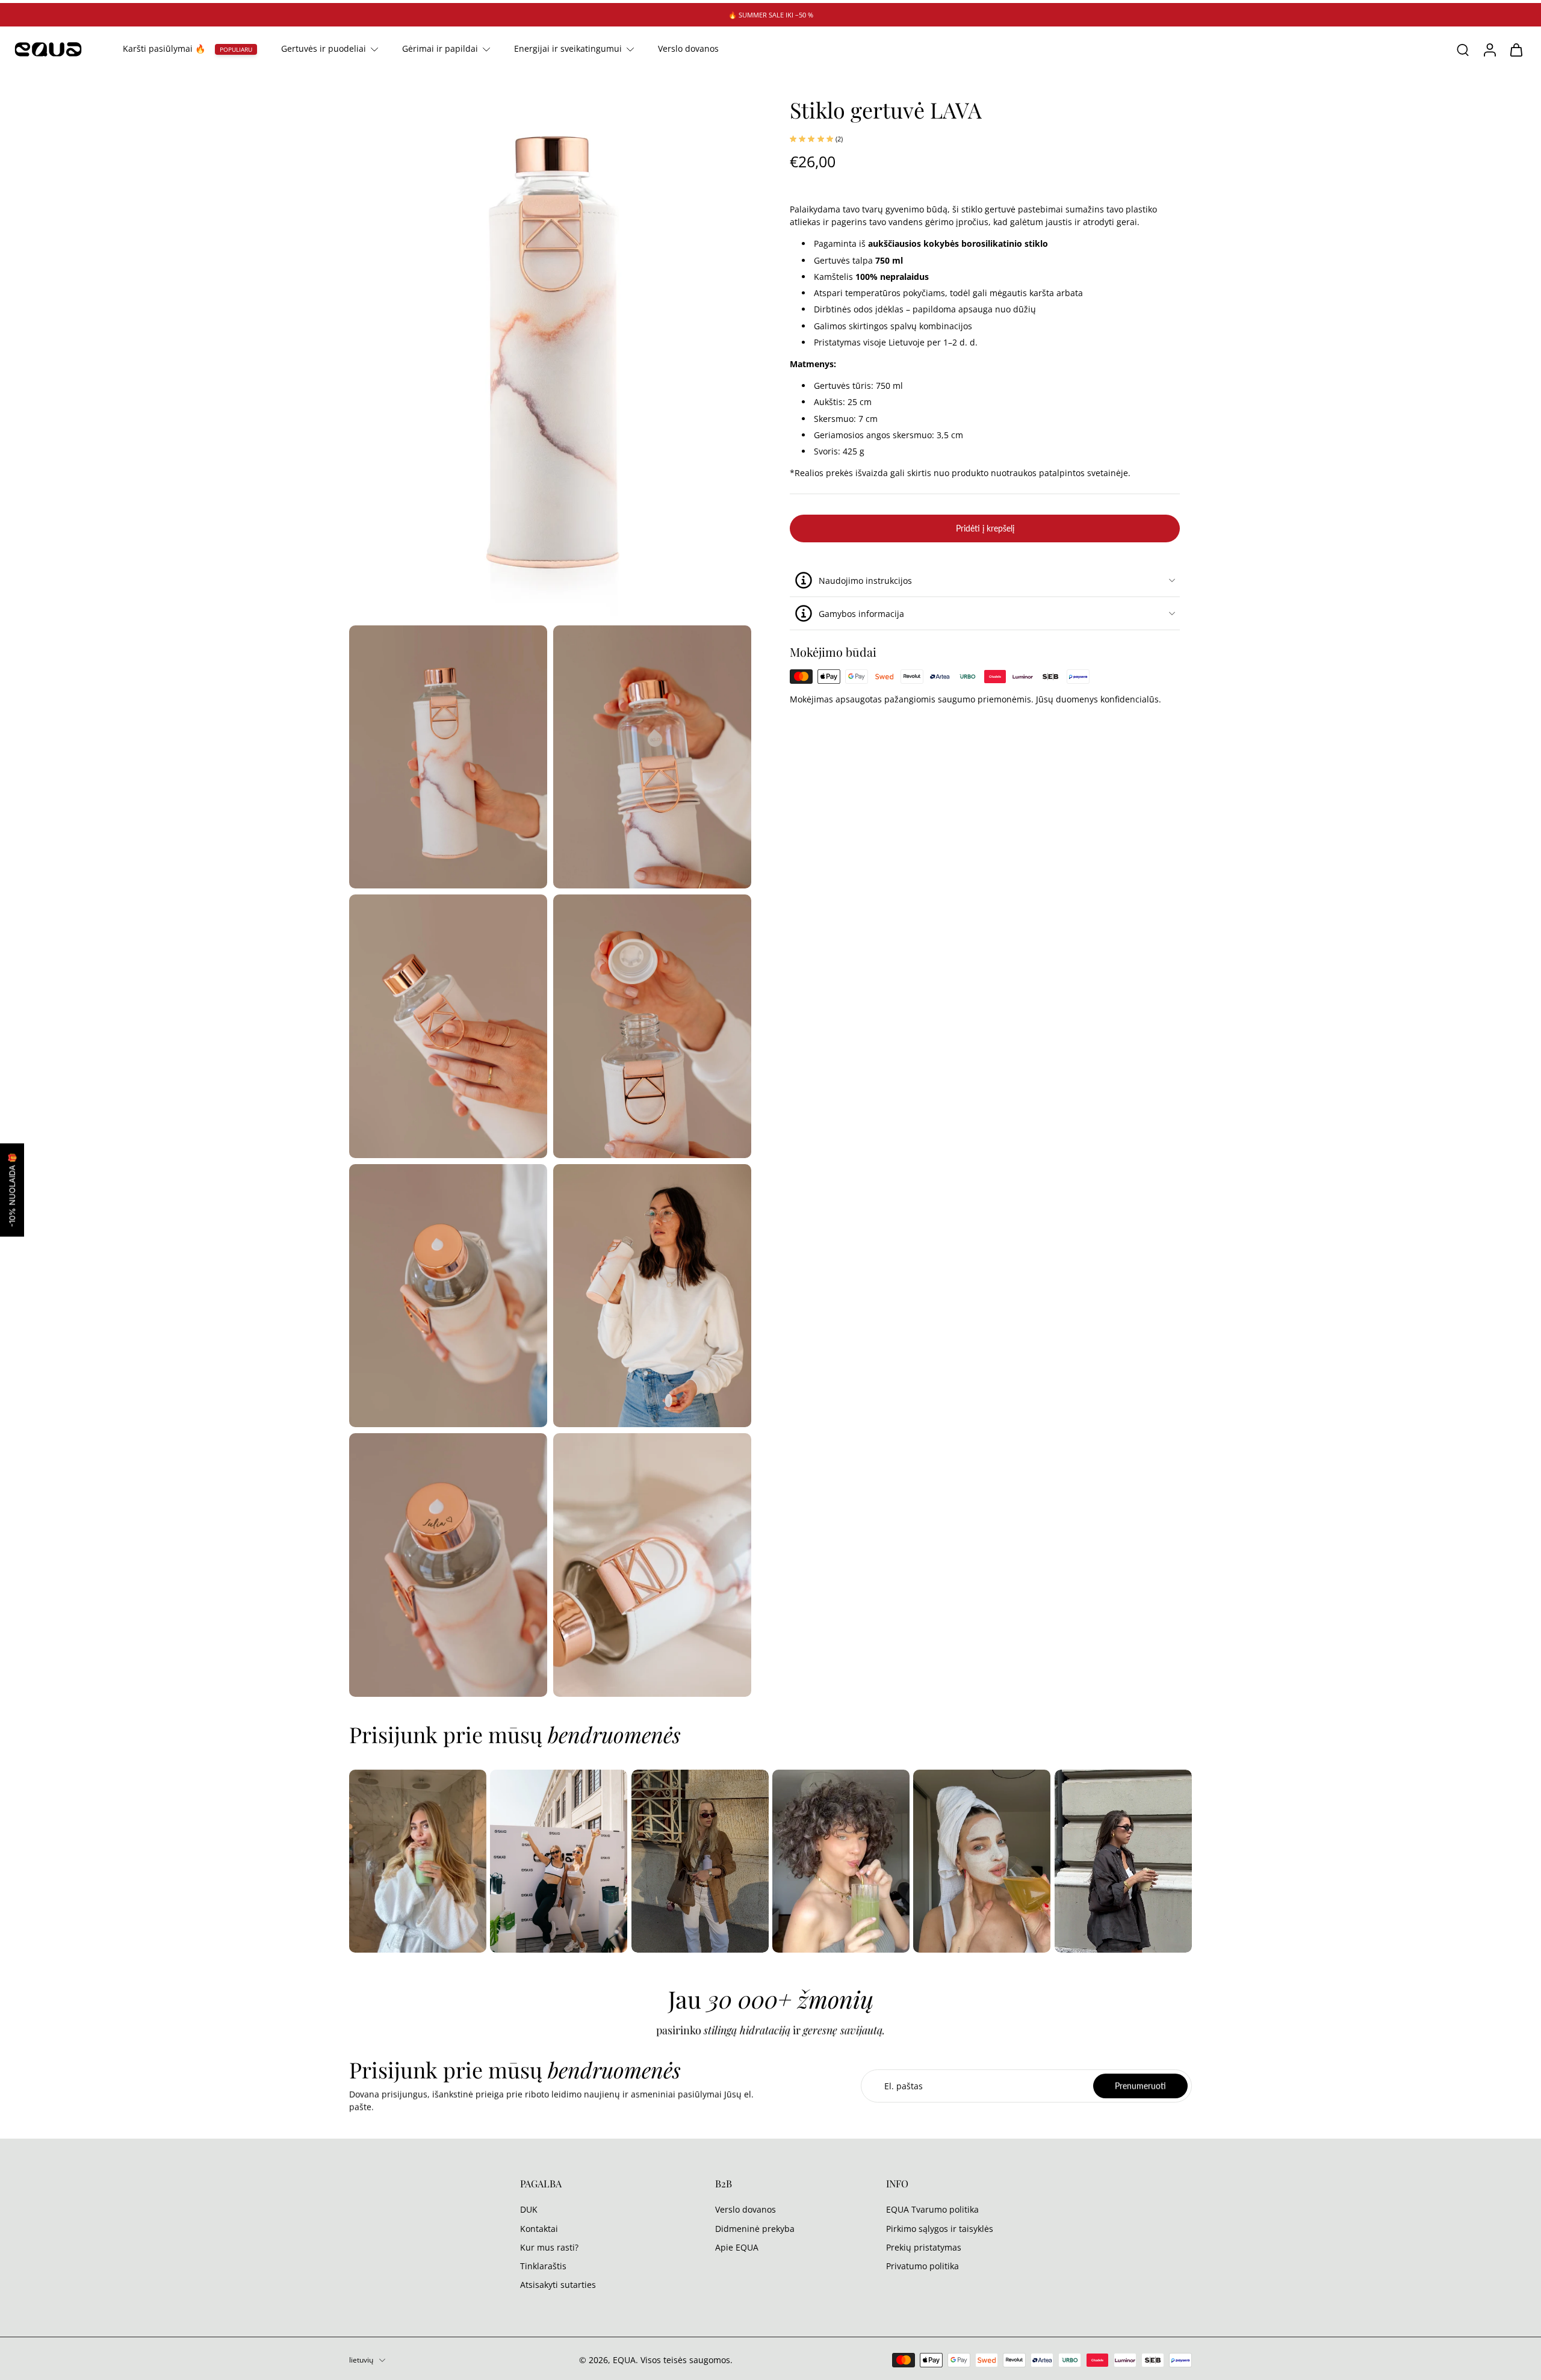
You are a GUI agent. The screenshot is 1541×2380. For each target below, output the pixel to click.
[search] (1463, 49)
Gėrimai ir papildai (440, 49)
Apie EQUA (737, 2247)
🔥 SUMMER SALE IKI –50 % (771, 15)
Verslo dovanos (688, 49)
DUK (529, 2209)
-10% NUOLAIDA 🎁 (12, 1190)
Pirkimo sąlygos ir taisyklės (940, 2229)
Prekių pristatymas (924, 2247)
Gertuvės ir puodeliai (324, 49)
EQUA (624, 2360)
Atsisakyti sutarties (558, 2285)
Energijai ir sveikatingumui (568, 49)
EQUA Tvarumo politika (932, 2209)
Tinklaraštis (543, 2266)
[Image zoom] (550, 352)
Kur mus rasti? (549, 2247)
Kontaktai (539, 2229)
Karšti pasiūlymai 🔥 (164, 49)
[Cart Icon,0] (1516, 49)
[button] (985, 528)
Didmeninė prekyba (755, 2229)
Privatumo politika (922, 2266)
